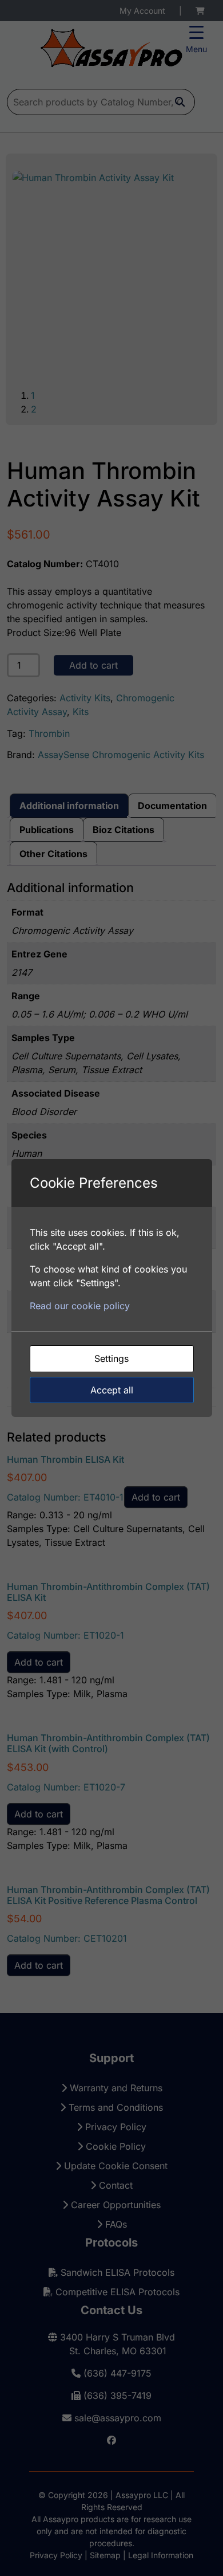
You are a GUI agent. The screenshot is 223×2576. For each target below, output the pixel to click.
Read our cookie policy (80, 1306)
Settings (111, 1358)
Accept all (112, 1390)
